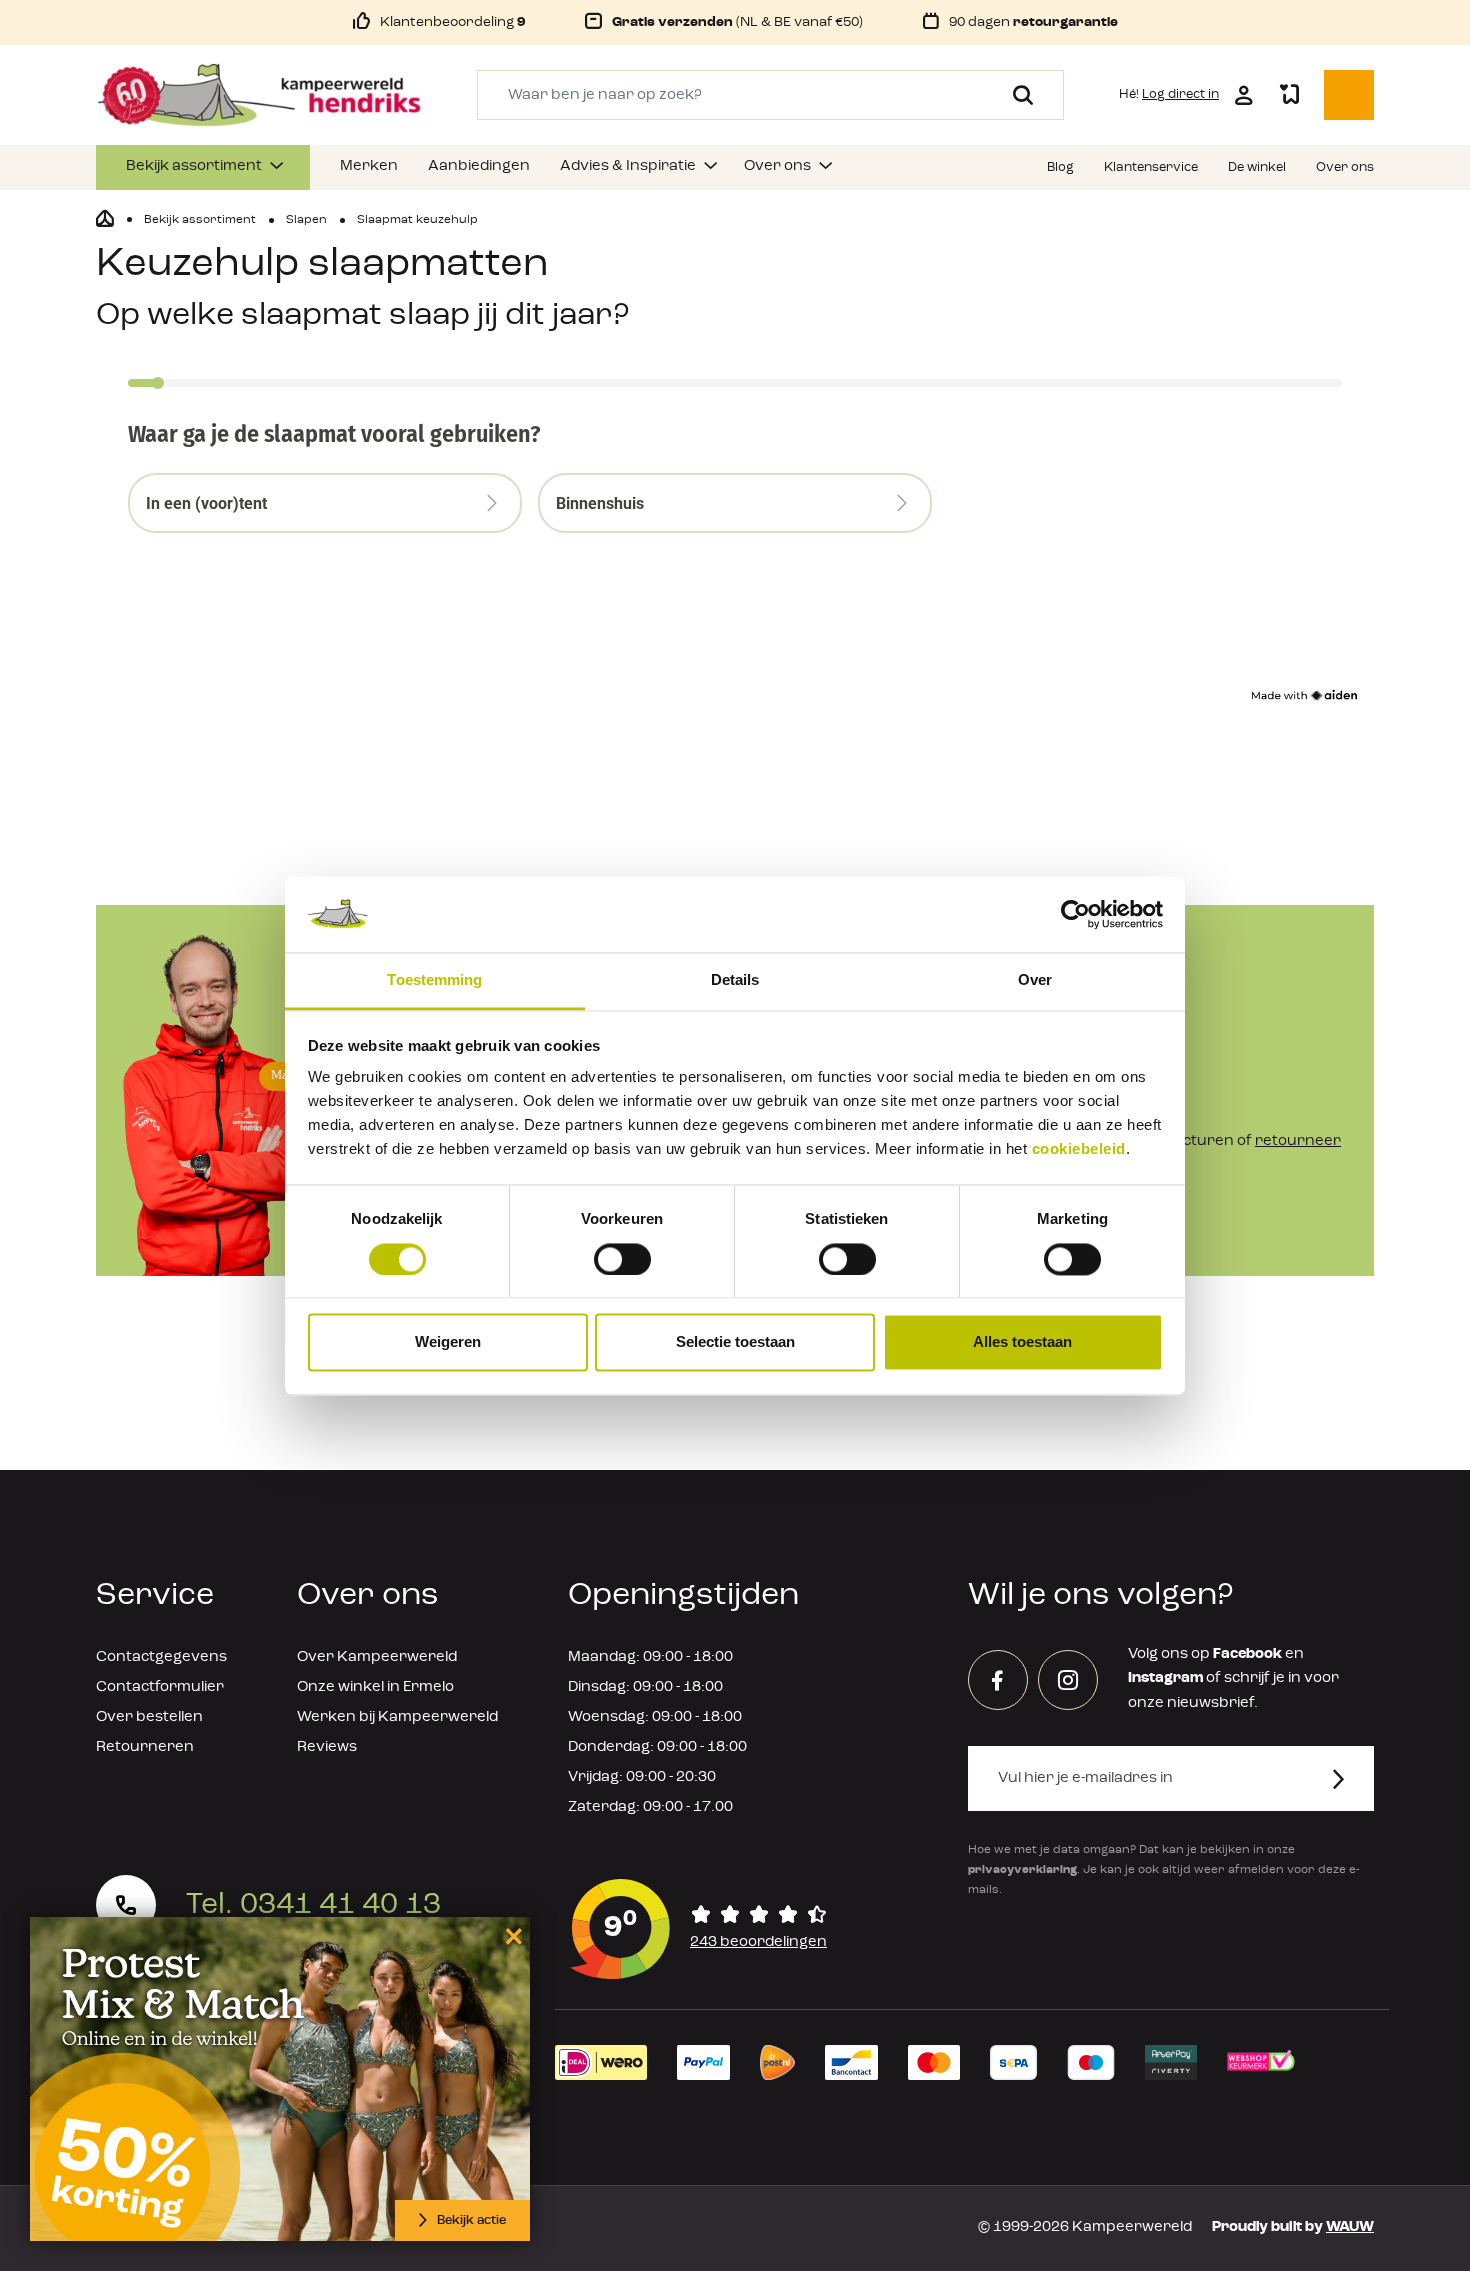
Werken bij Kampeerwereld (397, 1717)
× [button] (510, 1935)
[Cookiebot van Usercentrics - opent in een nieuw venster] (1075, 914)
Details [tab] (735, 980)
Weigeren (448, 1342)
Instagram (1165, 1678)
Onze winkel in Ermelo (375, 1687)
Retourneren (145, 1747)
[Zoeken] (1015, 95)
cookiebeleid (1079, 1149)
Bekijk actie (471, 2220)
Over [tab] (1035, 980)
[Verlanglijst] (1289, 95)
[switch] (622, 1259)
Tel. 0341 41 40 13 (313, 1905)
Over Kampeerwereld (377, 1657)
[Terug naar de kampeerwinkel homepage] (105, 219)
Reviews (327, 1747)
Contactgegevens (161, 1657)
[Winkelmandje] (1349, 95)
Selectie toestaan (735, 1342)
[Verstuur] (1350, 1778)
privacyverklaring (1022, 1870)
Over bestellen (149, 1717)
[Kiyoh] (699, 1929)
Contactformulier (160, 1687)
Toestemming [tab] (434, 980)
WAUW (1350, 2227)
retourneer (1298, 1141)
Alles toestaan (1022, 1342)
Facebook (1247, 1654)
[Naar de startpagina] (259, 95)
